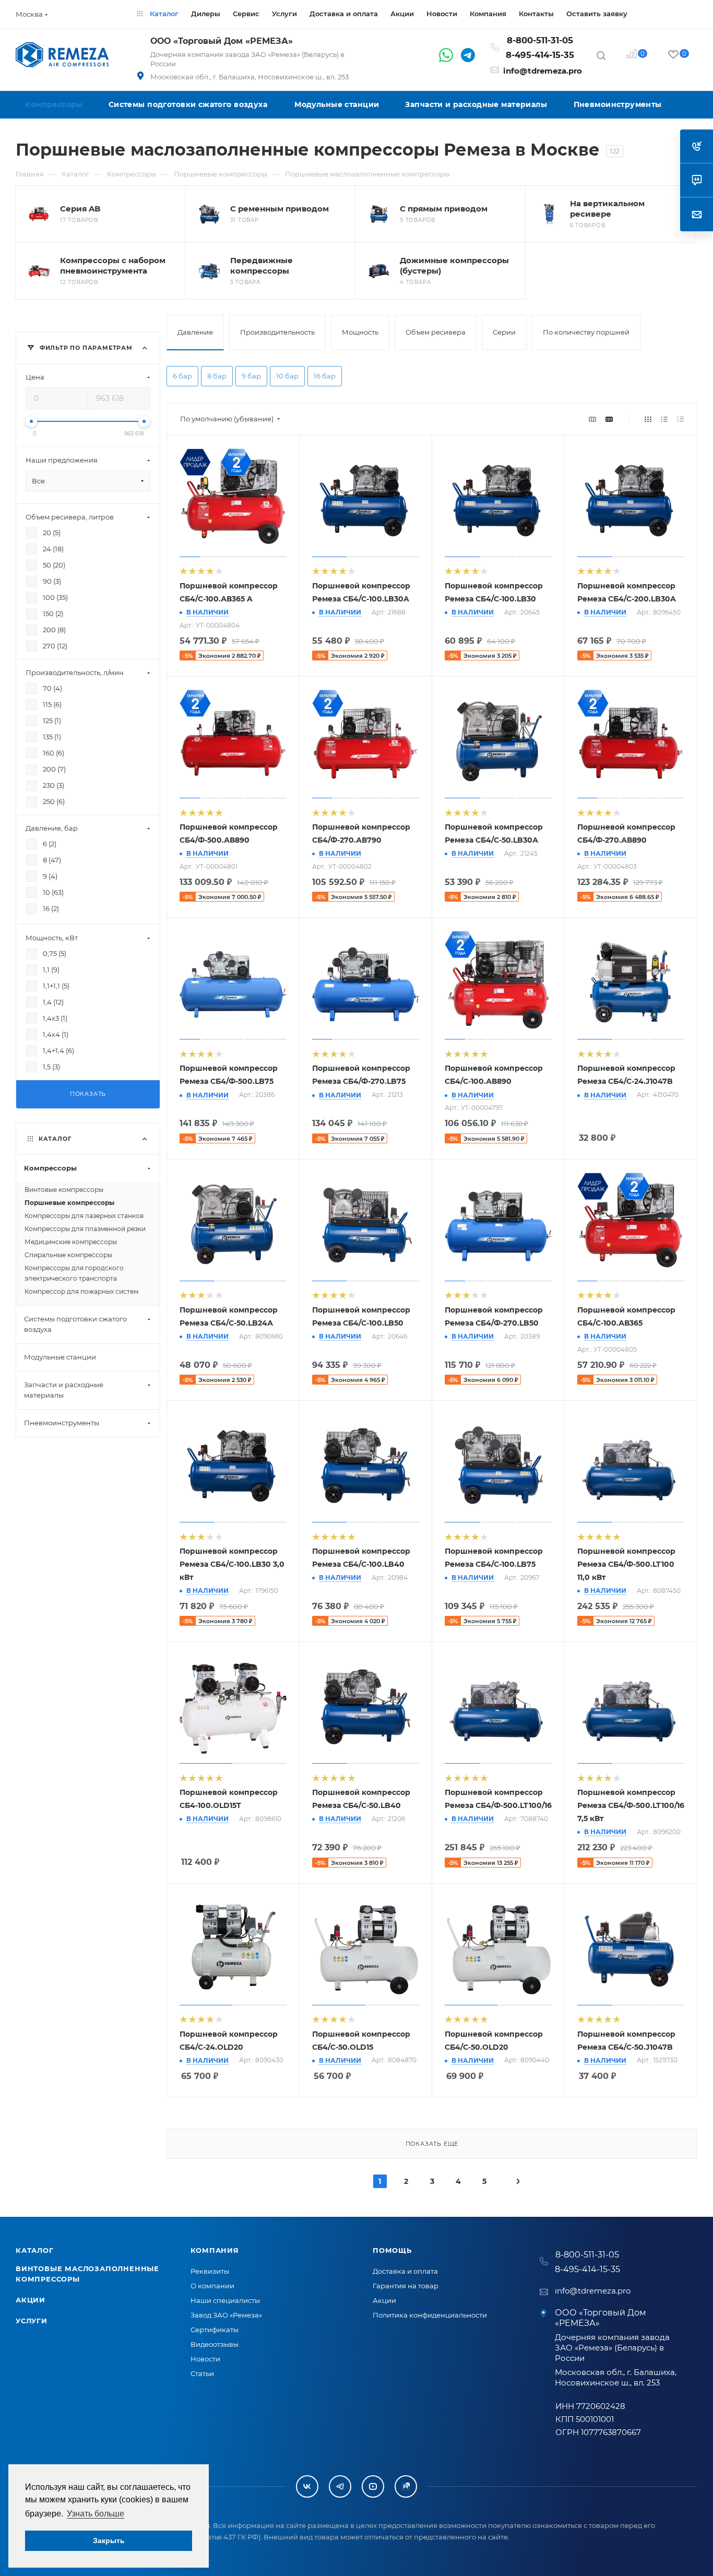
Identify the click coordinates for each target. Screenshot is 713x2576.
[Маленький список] (592, 419)
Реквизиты (210, 2271)
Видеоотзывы (215, 2344)
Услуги (32, 2321)
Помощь (392, 2250)
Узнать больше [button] (96, 2514)
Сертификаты (215, 2330)
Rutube (406, 2486)
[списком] (664, 419)
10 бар (287, 376)
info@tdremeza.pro (543, 71)
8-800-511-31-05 (540, 40)
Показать (88, 1094)
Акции (31, 2300)
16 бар (325, 376)
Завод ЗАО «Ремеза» (226, 2315)
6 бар (182, 376)
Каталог (35, 2250)
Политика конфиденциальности (430, 2315)
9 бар (251, 376)
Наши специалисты (225, 2300)
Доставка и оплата (405, 2271)
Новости (205, 2359)
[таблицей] (680, 419)
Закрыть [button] (109, 2540)
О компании (212, 2286)
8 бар (217, 376)
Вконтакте (307, 2486)
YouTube (373, 2486)
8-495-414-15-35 (540, 55)
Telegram (340, 2486)
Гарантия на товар (406, 2286)
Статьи (202, 2373)
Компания (215, 2250)
